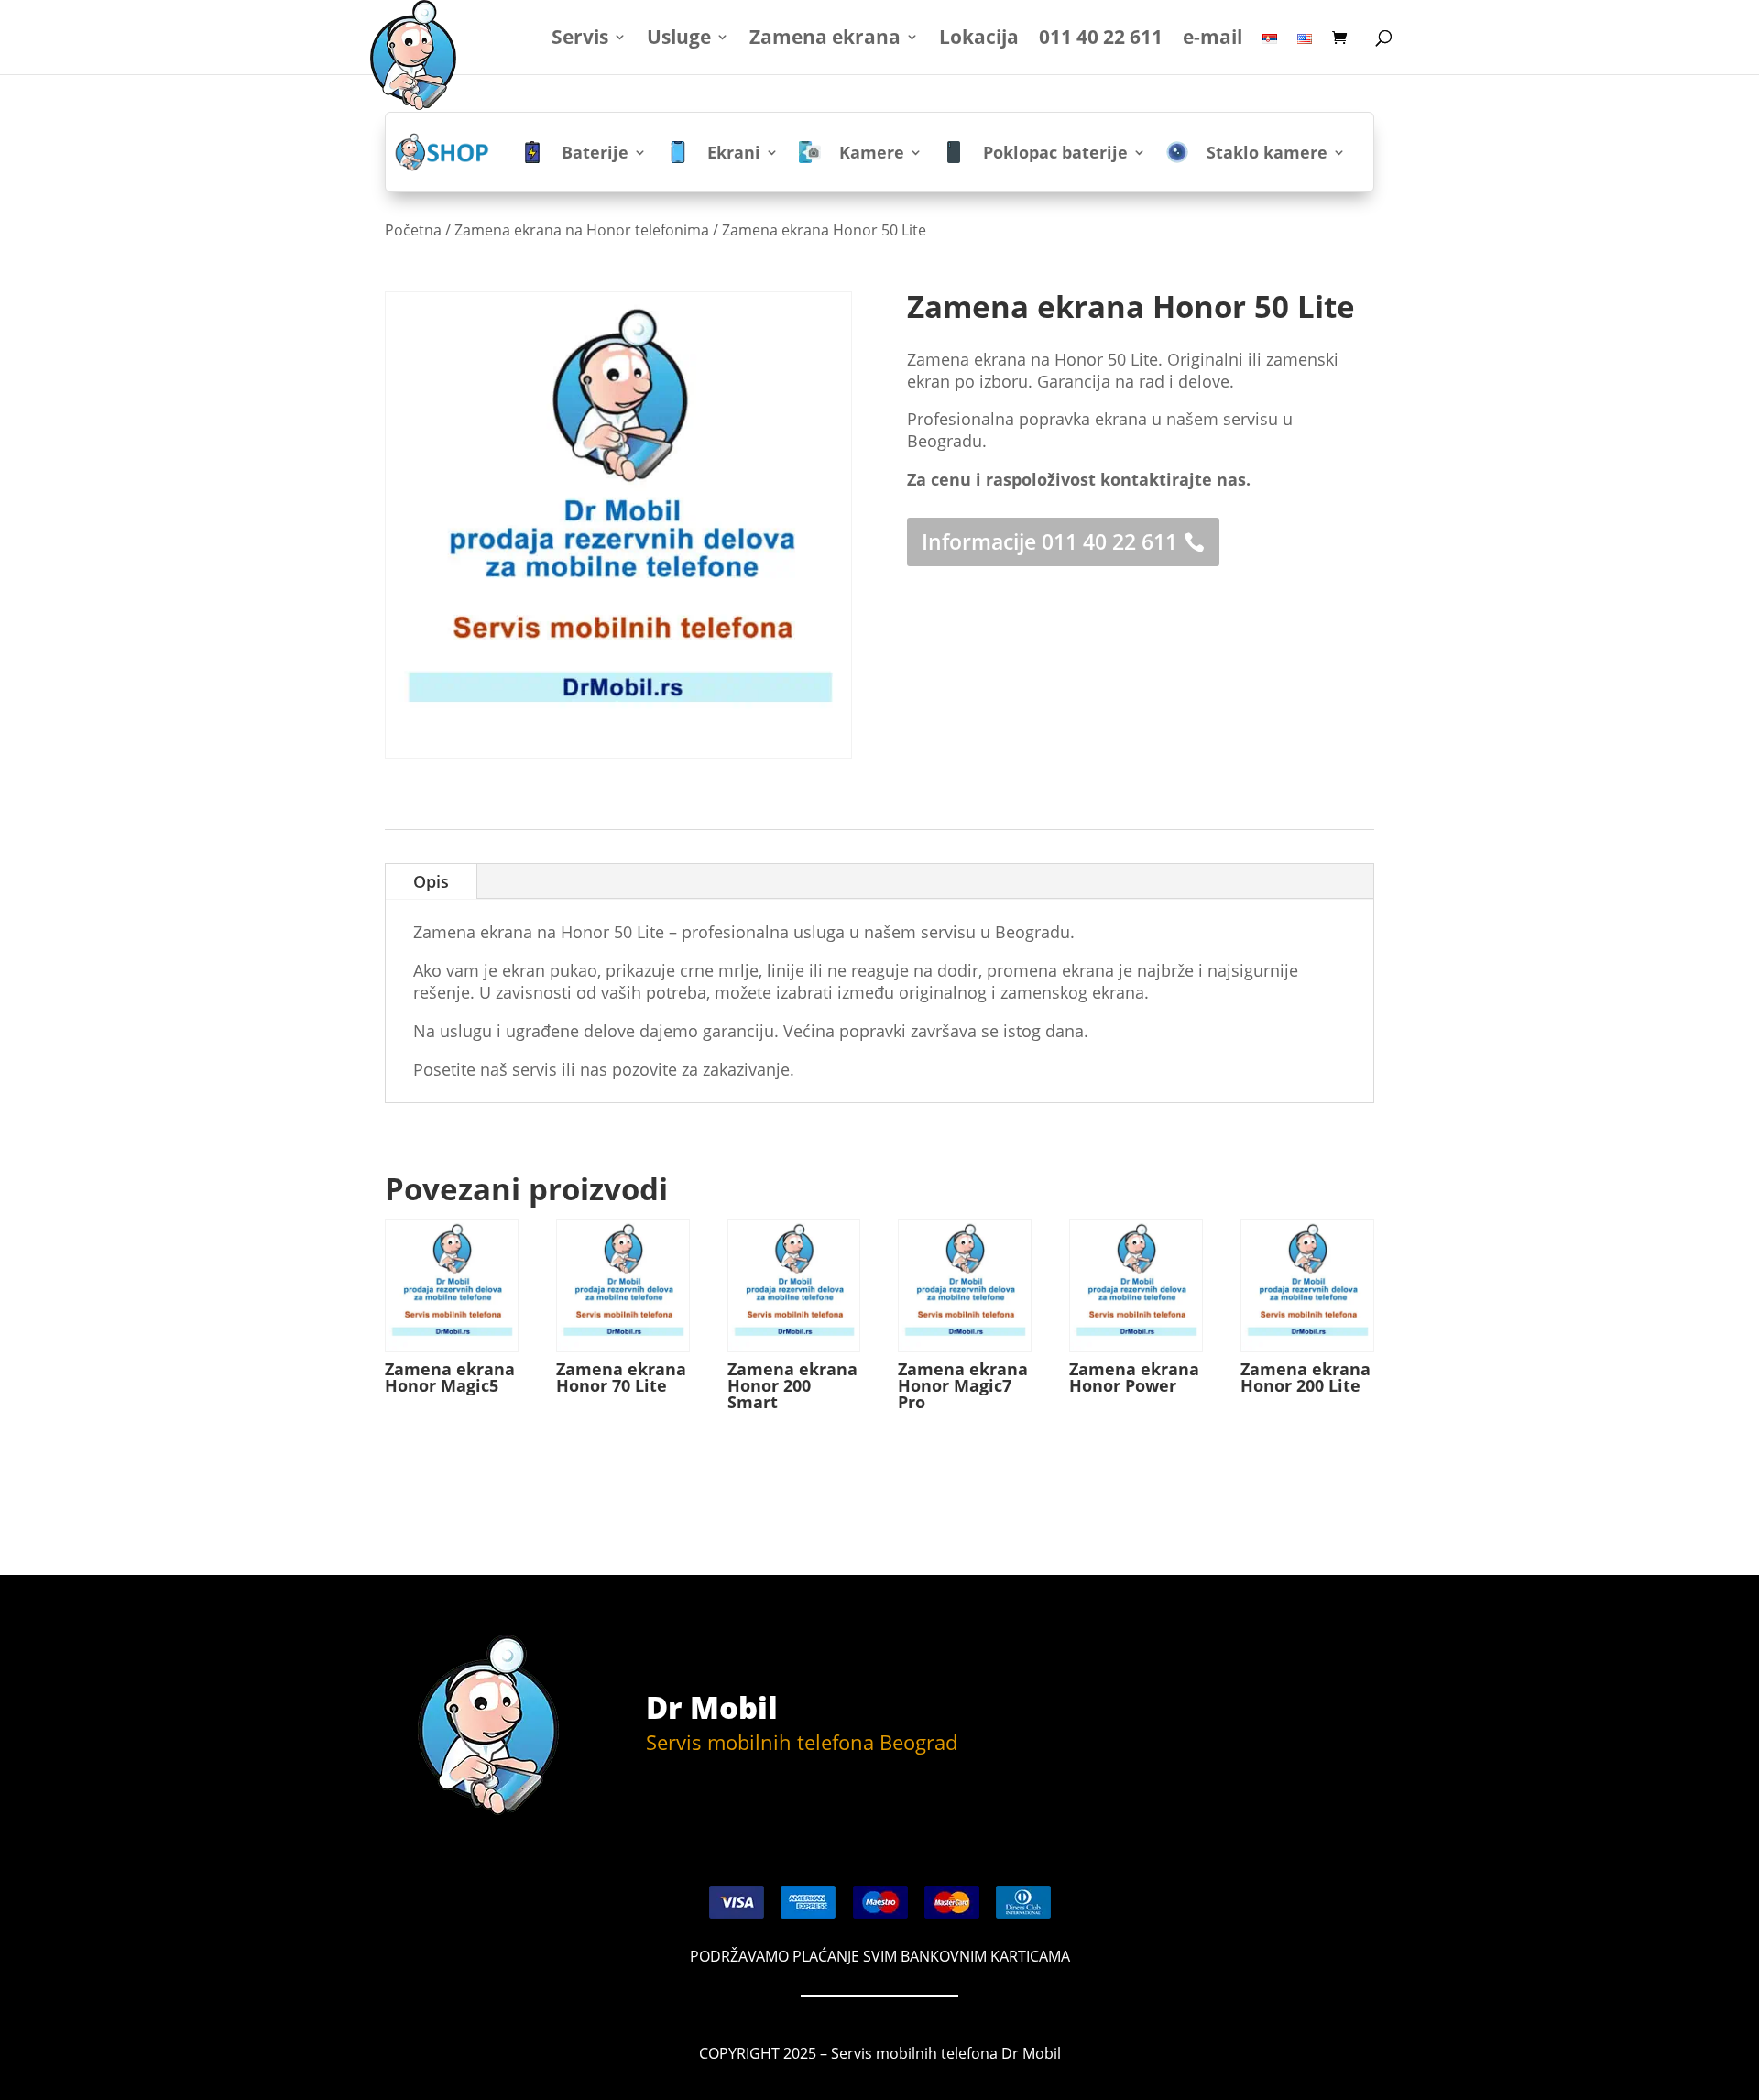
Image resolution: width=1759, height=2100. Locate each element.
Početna (413, 230)
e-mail (1213, 40)
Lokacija (979, 40)
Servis (580, 40)
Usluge (679, 40)
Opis (431, 881)
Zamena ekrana (825, 40)
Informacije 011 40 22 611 (1049, 541)
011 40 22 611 (1101, 40)
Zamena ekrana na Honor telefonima (582, 230)
